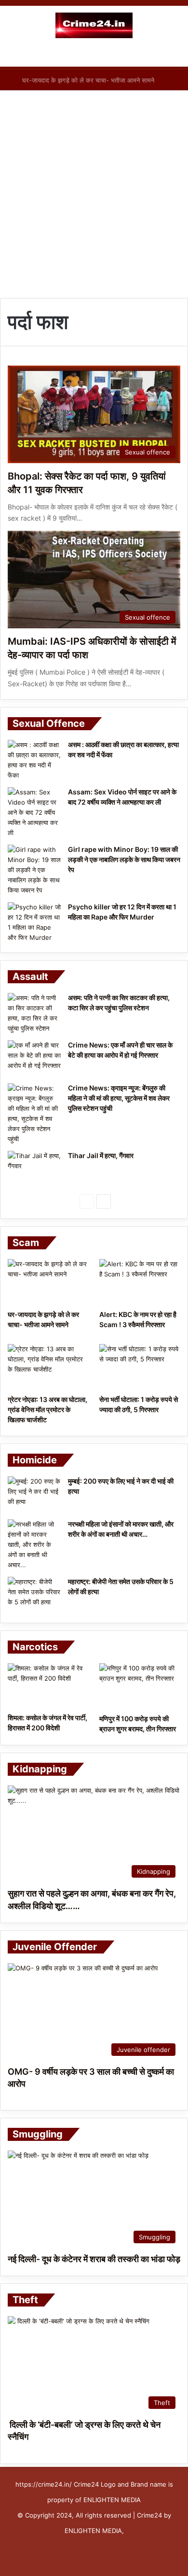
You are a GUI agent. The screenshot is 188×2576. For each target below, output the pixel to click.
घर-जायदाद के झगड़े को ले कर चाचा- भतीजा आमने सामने (92, 80)
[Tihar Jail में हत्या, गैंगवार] (34, 1169)
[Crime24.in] (94, 25)
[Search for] (176, 55)
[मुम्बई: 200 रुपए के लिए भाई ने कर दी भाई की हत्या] (34, 1494)
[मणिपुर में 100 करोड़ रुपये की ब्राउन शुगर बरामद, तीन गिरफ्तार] (140, 1686)
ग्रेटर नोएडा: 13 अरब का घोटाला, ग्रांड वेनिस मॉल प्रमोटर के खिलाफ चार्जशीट (47, 1409)
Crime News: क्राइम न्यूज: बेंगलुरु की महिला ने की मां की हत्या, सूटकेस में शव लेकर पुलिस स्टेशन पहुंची (119, 1098)
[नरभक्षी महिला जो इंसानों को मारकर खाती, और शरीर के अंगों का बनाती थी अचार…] (34, 1545)
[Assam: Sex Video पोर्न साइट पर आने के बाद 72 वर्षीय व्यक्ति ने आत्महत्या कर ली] (34, 813)
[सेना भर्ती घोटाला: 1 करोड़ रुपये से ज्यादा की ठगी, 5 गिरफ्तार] (140, 1367)
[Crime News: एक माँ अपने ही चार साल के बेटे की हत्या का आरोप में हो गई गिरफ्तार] (34, 1058)
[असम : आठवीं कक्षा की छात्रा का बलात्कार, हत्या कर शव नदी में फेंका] (34, 760)
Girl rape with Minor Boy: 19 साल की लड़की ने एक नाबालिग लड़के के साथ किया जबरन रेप (124, 859)
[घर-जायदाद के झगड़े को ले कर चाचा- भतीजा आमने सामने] (48, 1282)
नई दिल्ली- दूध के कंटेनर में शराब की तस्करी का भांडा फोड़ (94, 2259)
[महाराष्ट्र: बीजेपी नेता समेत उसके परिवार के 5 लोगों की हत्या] (34, 1595)
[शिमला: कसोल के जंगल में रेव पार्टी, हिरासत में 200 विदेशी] (48, 1686)
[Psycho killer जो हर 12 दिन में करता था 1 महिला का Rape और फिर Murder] (34, 922)
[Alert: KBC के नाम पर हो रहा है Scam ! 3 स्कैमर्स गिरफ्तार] (140, 1282)
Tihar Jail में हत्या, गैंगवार (101, 1155)
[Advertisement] (94, 194)
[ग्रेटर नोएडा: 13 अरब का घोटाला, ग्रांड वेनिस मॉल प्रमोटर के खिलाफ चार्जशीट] (48, 1367)
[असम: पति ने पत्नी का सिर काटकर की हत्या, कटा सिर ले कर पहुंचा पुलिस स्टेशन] (34, 1013)
